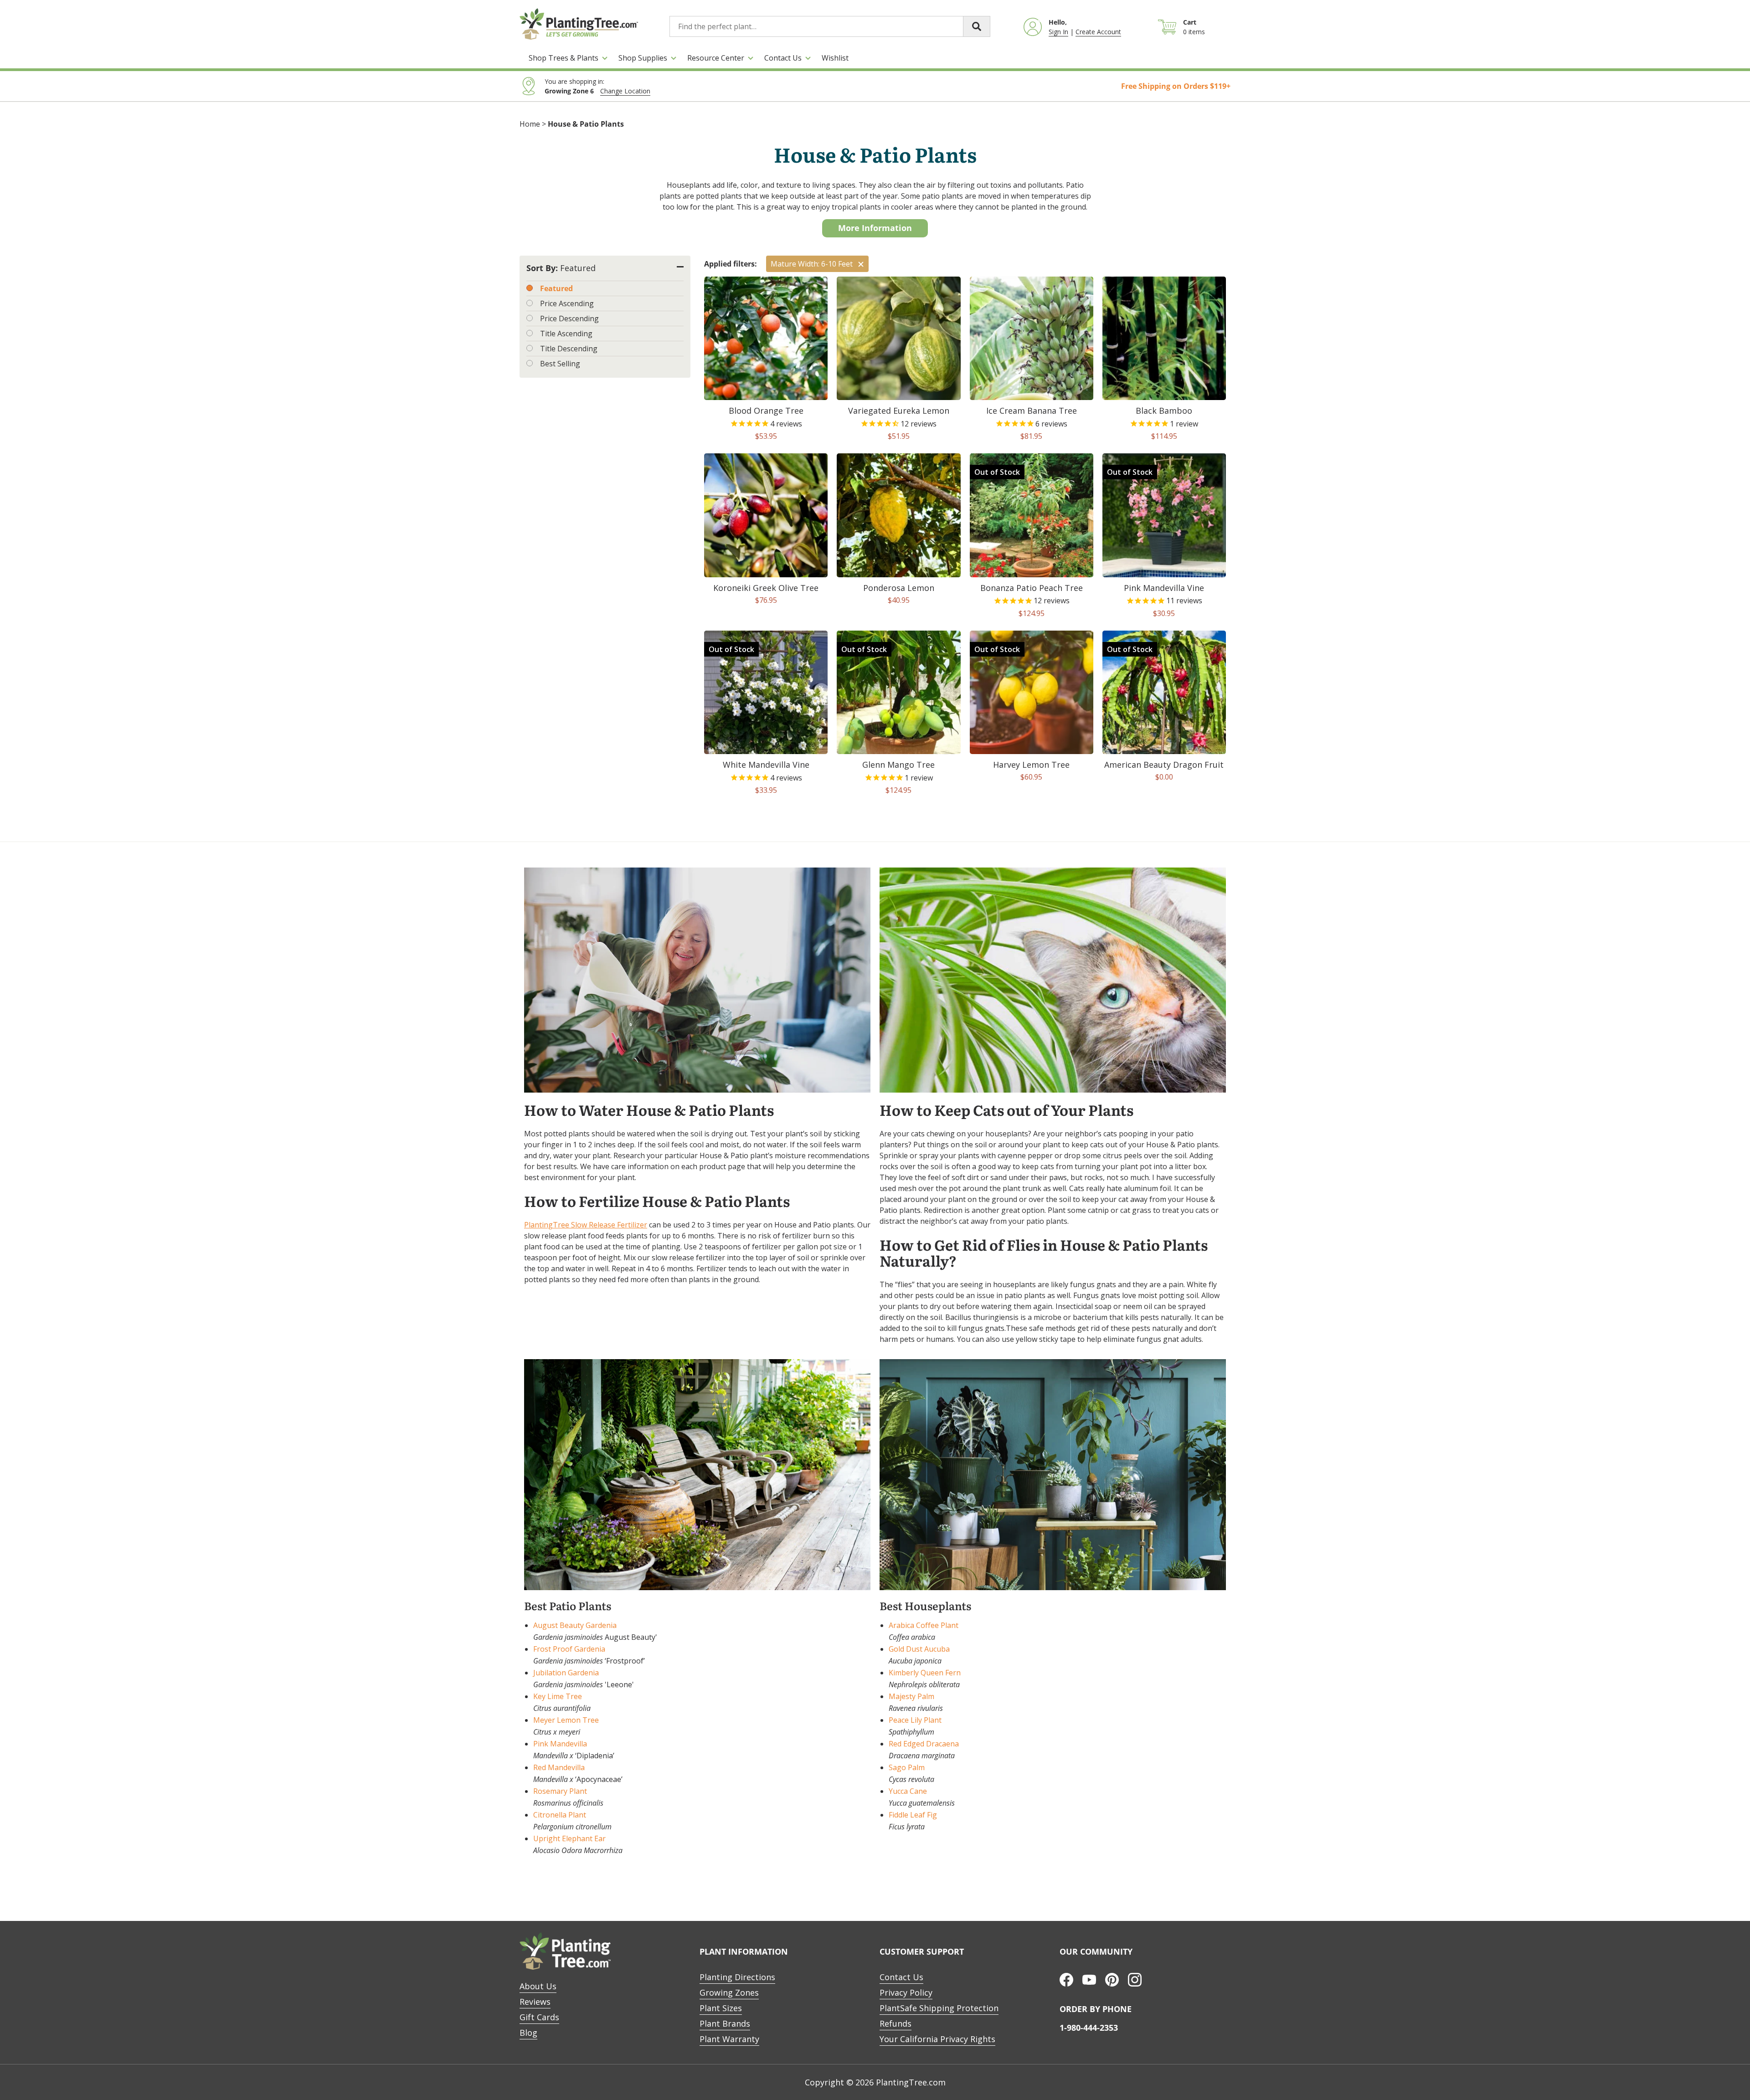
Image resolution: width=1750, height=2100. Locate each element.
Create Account (1098, 32)
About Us (538, 1986)
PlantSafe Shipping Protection (939, 2008)
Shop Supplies (643, 58)
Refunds (896, 2023)
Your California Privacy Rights (937, 2039)
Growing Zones (729, 1992)
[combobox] (830, 26)
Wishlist (835, 58)
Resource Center (716, 58)
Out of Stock (997, 472)
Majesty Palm (911, 1696)
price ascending (567, 303)
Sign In (1058, 32)
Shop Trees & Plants (564, 58)
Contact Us (783, 58)
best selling (560, 364)
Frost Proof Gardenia (569, 1649)
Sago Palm (907, 1767)
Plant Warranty (729, 2039)
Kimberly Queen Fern (925, 1673)
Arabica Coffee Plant (924, 1625)
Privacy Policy (906, 1992)
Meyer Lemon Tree (566, 1720)
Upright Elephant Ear (569, 1838)
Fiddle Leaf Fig (913, 1815)
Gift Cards (539, 2017)
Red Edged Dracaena (924, 1744)
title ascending (566, 334)
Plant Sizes (721, 2008)
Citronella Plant (560, 1815)
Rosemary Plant (560, 1791)
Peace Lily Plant (915, 1720)
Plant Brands (725, 2023)
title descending (569, 349)
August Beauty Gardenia (575, 1625)
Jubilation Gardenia (566, 1673)
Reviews (535, 2002)
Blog (528, 2033)
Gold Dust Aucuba (919, 1649)
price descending (569, 318)
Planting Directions (737, 1977)
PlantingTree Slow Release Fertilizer (586, 1225)
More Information (875, 228)
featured (556, 288)
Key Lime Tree (558, 1696)
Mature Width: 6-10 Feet (812, 264)
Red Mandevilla (559, 1767)
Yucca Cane (908, 1791)
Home (530, 124)
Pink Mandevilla (560, 1744)
